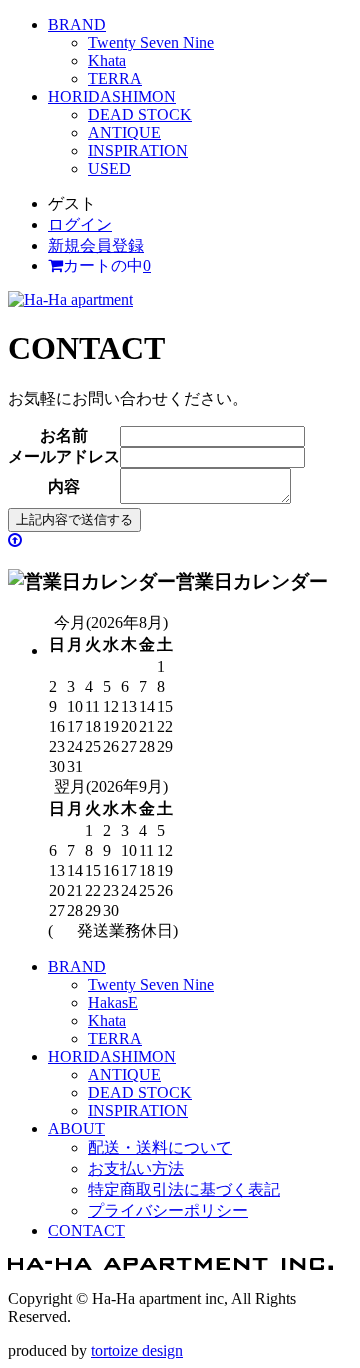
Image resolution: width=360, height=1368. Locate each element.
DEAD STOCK (140, 114)
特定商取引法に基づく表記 (184, 1189)
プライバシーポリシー (168, 1210)
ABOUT (76, 1128)
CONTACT (86, 1230)
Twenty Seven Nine (151, 42)
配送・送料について (160, 1147)
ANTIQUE (124, 132)
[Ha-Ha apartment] (70, 299)
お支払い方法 (136, 1168)
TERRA (115, 78)
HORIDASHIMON (112, 96)
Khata (107, 60)
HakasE (113, 1002)
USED (109, 168)
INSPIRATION (138, 150)
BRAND (77, 24)
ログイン (80, 224)
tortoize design (137, 1350)
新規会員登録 (96, 245)
